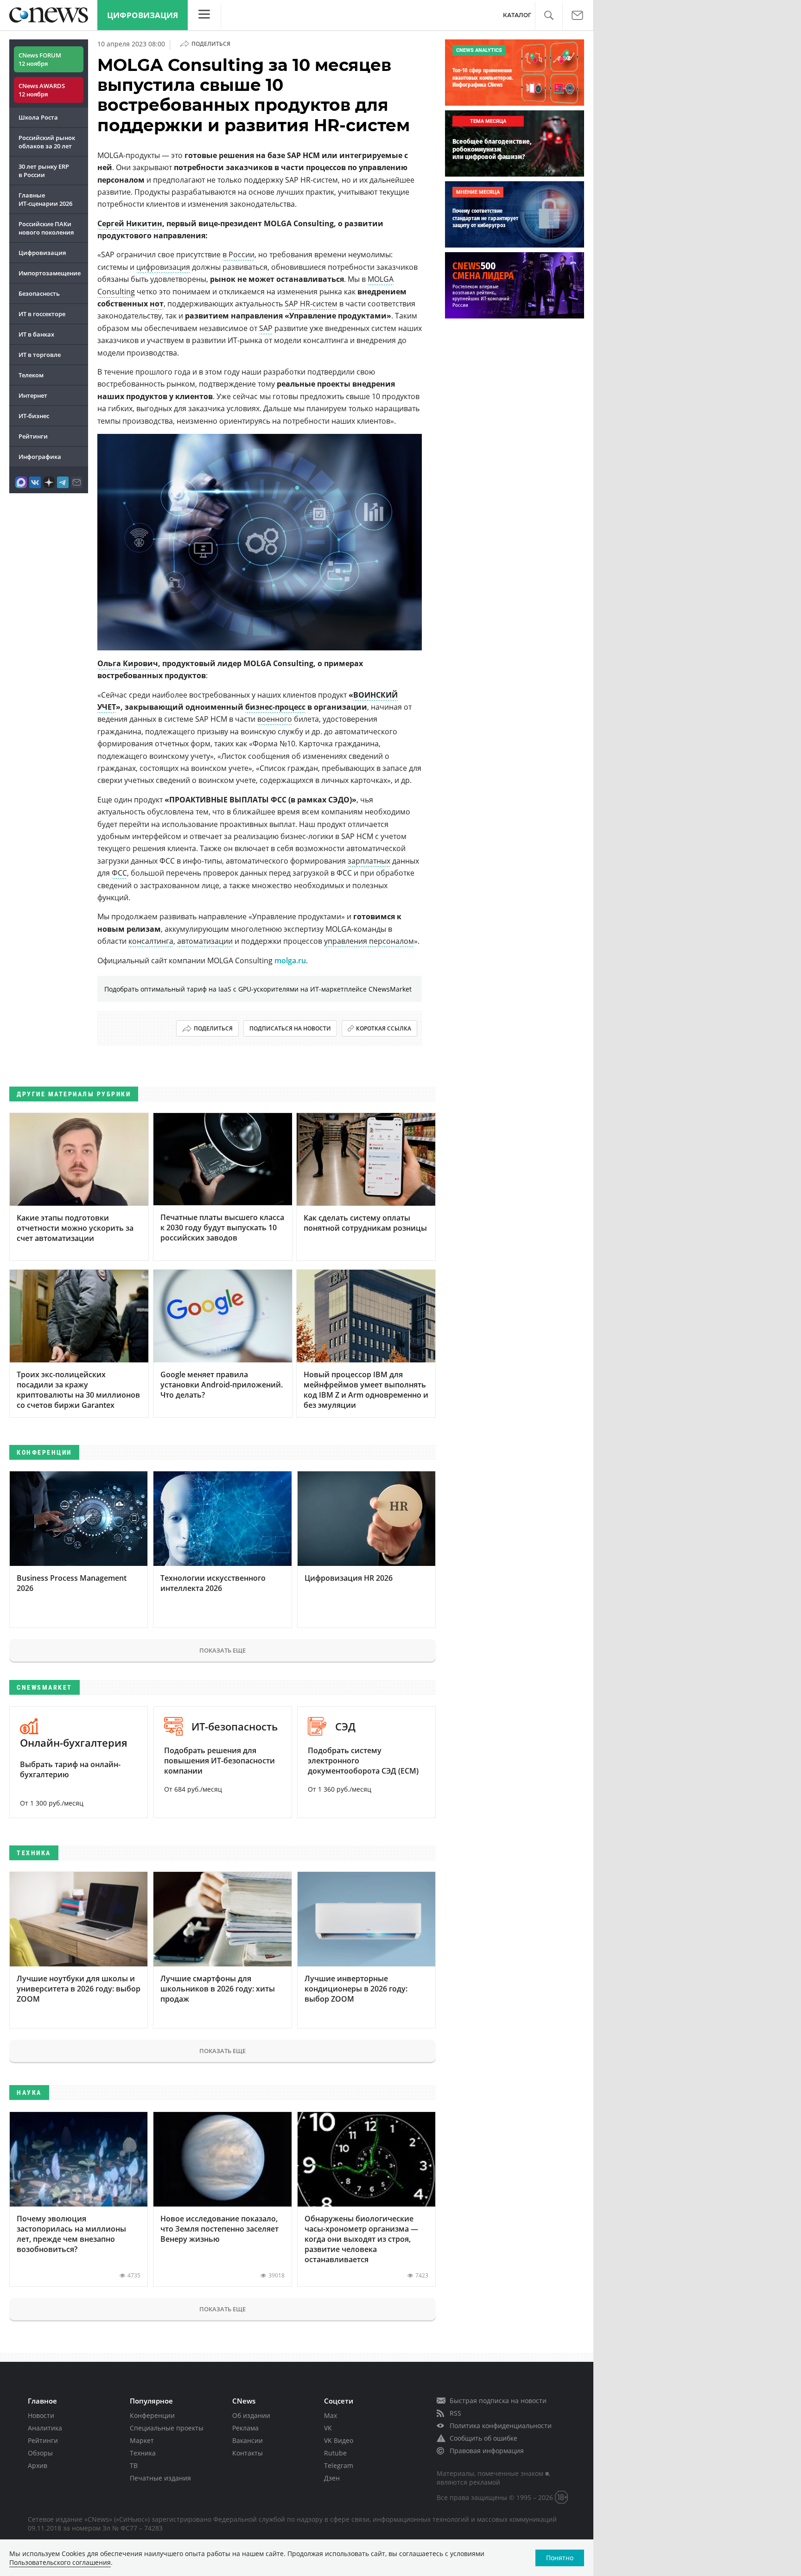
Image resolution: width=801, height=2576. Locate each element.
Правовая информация (487, 2451)
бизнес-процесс (275, 707)
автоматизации (205, 941)
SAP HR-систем (311, 304)
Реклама (245, 2428)
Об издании (251, 2415)
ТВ (134, 2465)
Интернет (33, 395)
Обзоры (40, 2453)
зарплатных (369, 861)
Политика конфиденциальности (501, 2426)
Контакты (248, 2453)
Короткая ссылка (384, 1028)
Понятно (560, 2558)
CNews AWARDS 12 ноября (42, 90)
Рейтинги (33, 436)
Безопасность (39, 293)
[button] (549, 16)
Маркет (142, 2440)
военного (275, 719)
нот (157, 304)
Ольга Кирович (128, 663)
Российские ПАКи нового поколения (46, 228)
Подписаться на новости (290, 1028)
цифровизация (163, 267)
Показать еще (222, 1650)
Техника (143, 2453)
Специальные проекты (167, 2428)
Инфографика (40, 457)
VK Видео (339, 2440)
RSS (455, 2413)
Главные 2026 (45, 199)
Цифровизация (143, 15)
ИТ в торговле (40, 355)
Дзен (332, 2478)
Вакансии (248, 2440)
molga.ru (290, 960)
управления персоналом (369, 941)
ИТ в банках (36, 334)
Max (331, 2415)
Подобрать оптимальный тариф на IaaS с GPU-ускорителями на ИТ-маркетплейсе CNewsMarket (258, 989)
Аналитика (45, 2428)
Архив (38, 2465)
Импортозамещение (50, 273)
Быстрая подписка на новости (498, 2401)
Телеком (31, 375)
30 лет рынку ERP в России (44, 171)
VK (328, 2428)
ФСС (119, 873)
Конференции (152, 2415)
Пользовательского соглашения (60, 2562)
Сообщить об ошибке (483, 2438)
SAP (266, 328)
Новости (41, 2415)
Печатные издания (160, 2478)
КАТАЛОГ (517, 15)
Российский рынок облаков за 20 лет (47, 142)
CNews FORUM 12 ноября (40, 59)
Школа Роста (38, 117)
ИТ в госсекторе (42, 314)
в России (238, 254)
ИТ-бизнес (34, 416)
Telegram (339, 2465)
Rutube (335, 2453)
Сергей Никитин (130, 223)
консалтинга (151, 941)
